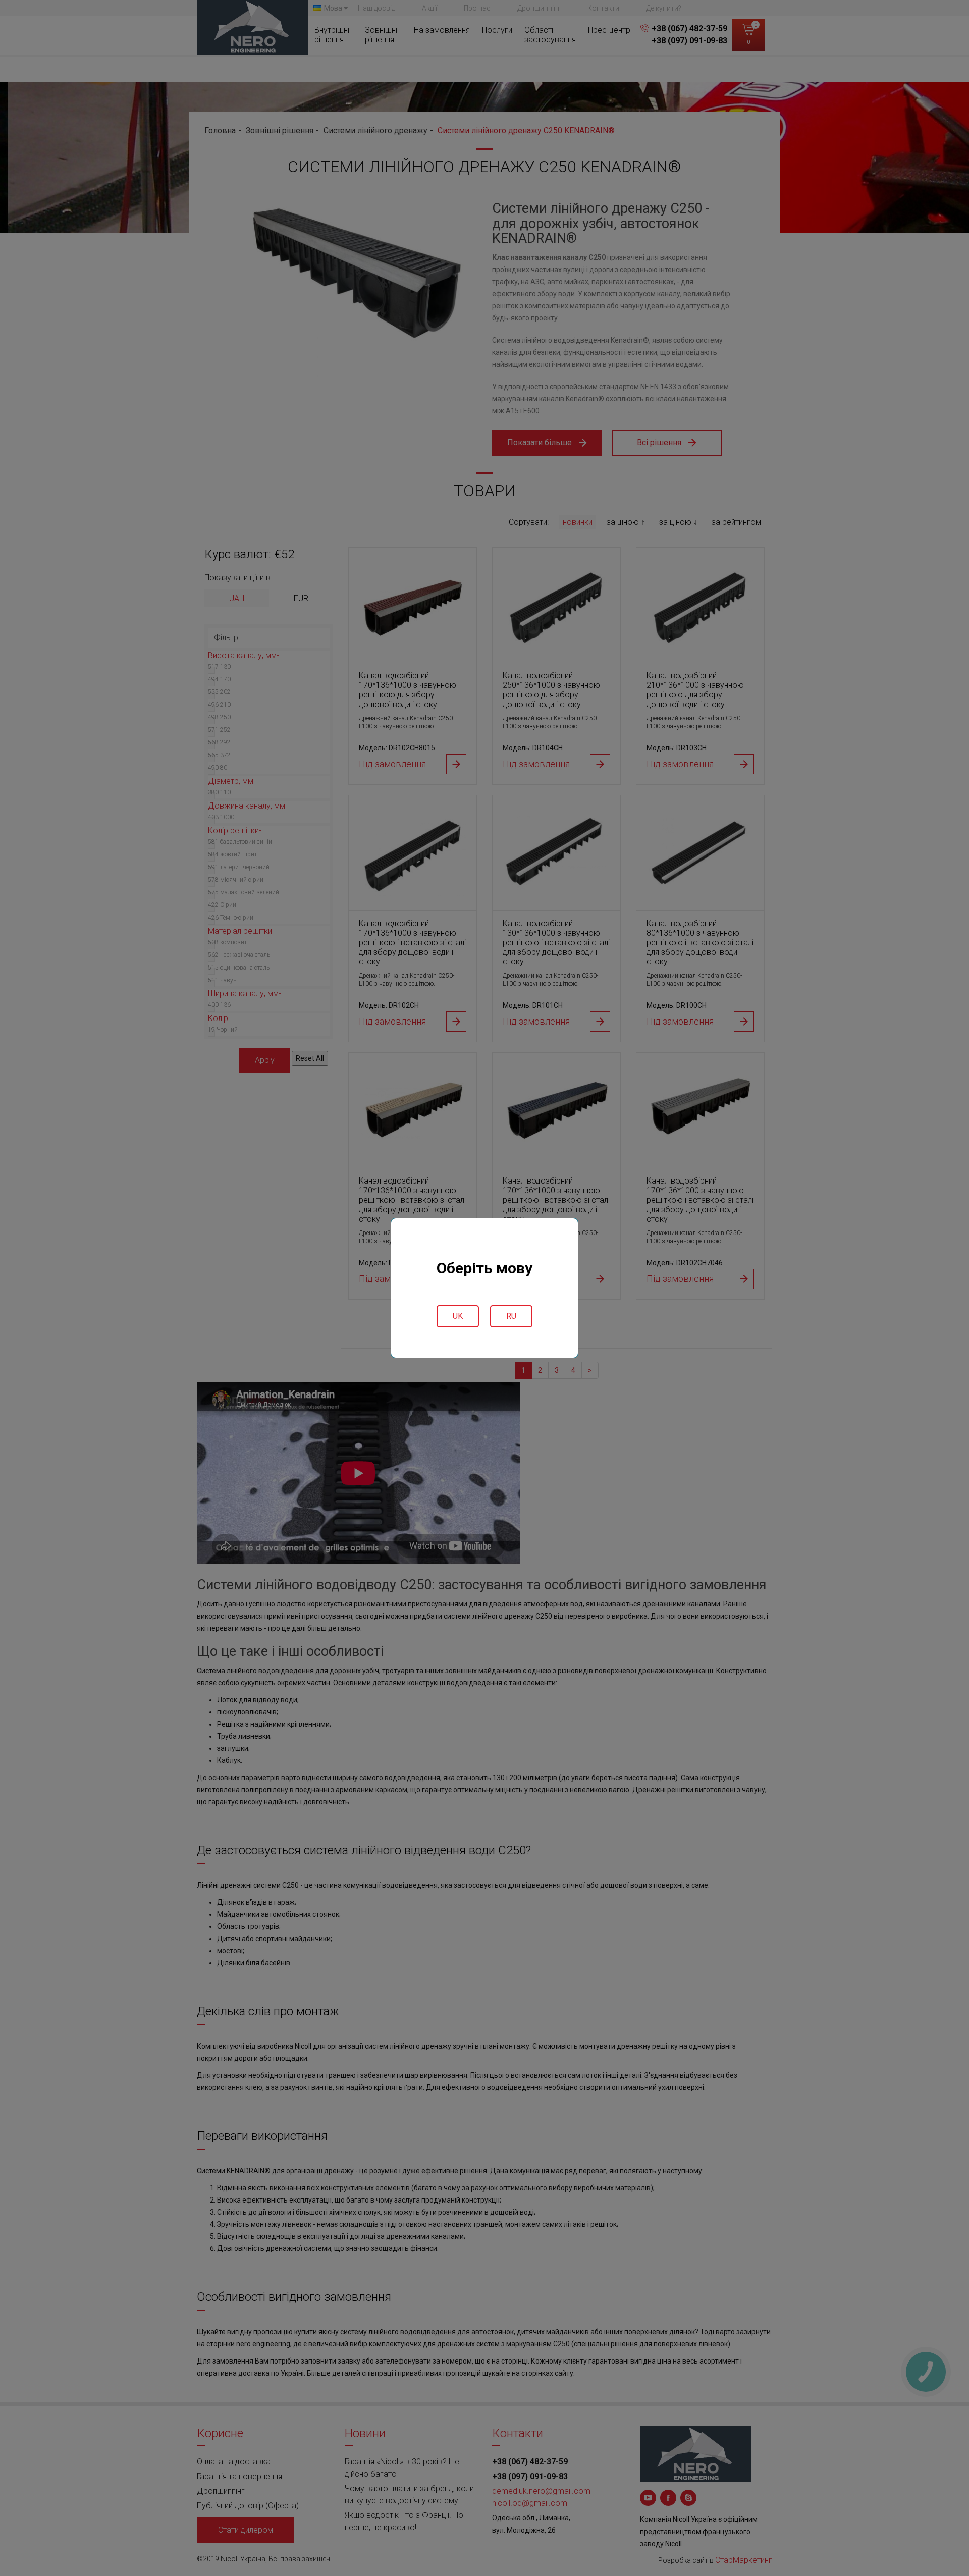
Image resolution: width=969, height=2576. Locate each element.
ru (511, 1316)
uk (458, 1316)
